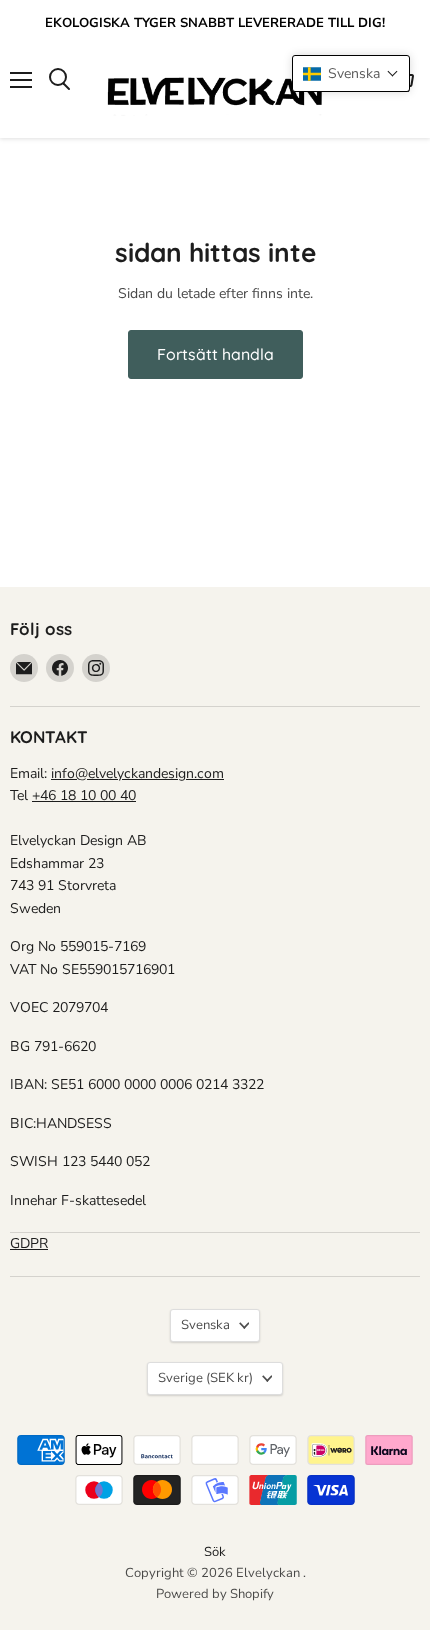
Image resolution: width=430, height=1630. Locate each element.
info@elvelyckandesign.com (137, 773)
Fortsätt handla (215, 354)
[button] (351, 73)
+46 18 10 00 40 (84, 795)
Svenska (205, 1325)
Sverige (205, 1378)
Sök (215, 1552)
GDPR (29, 1243)
